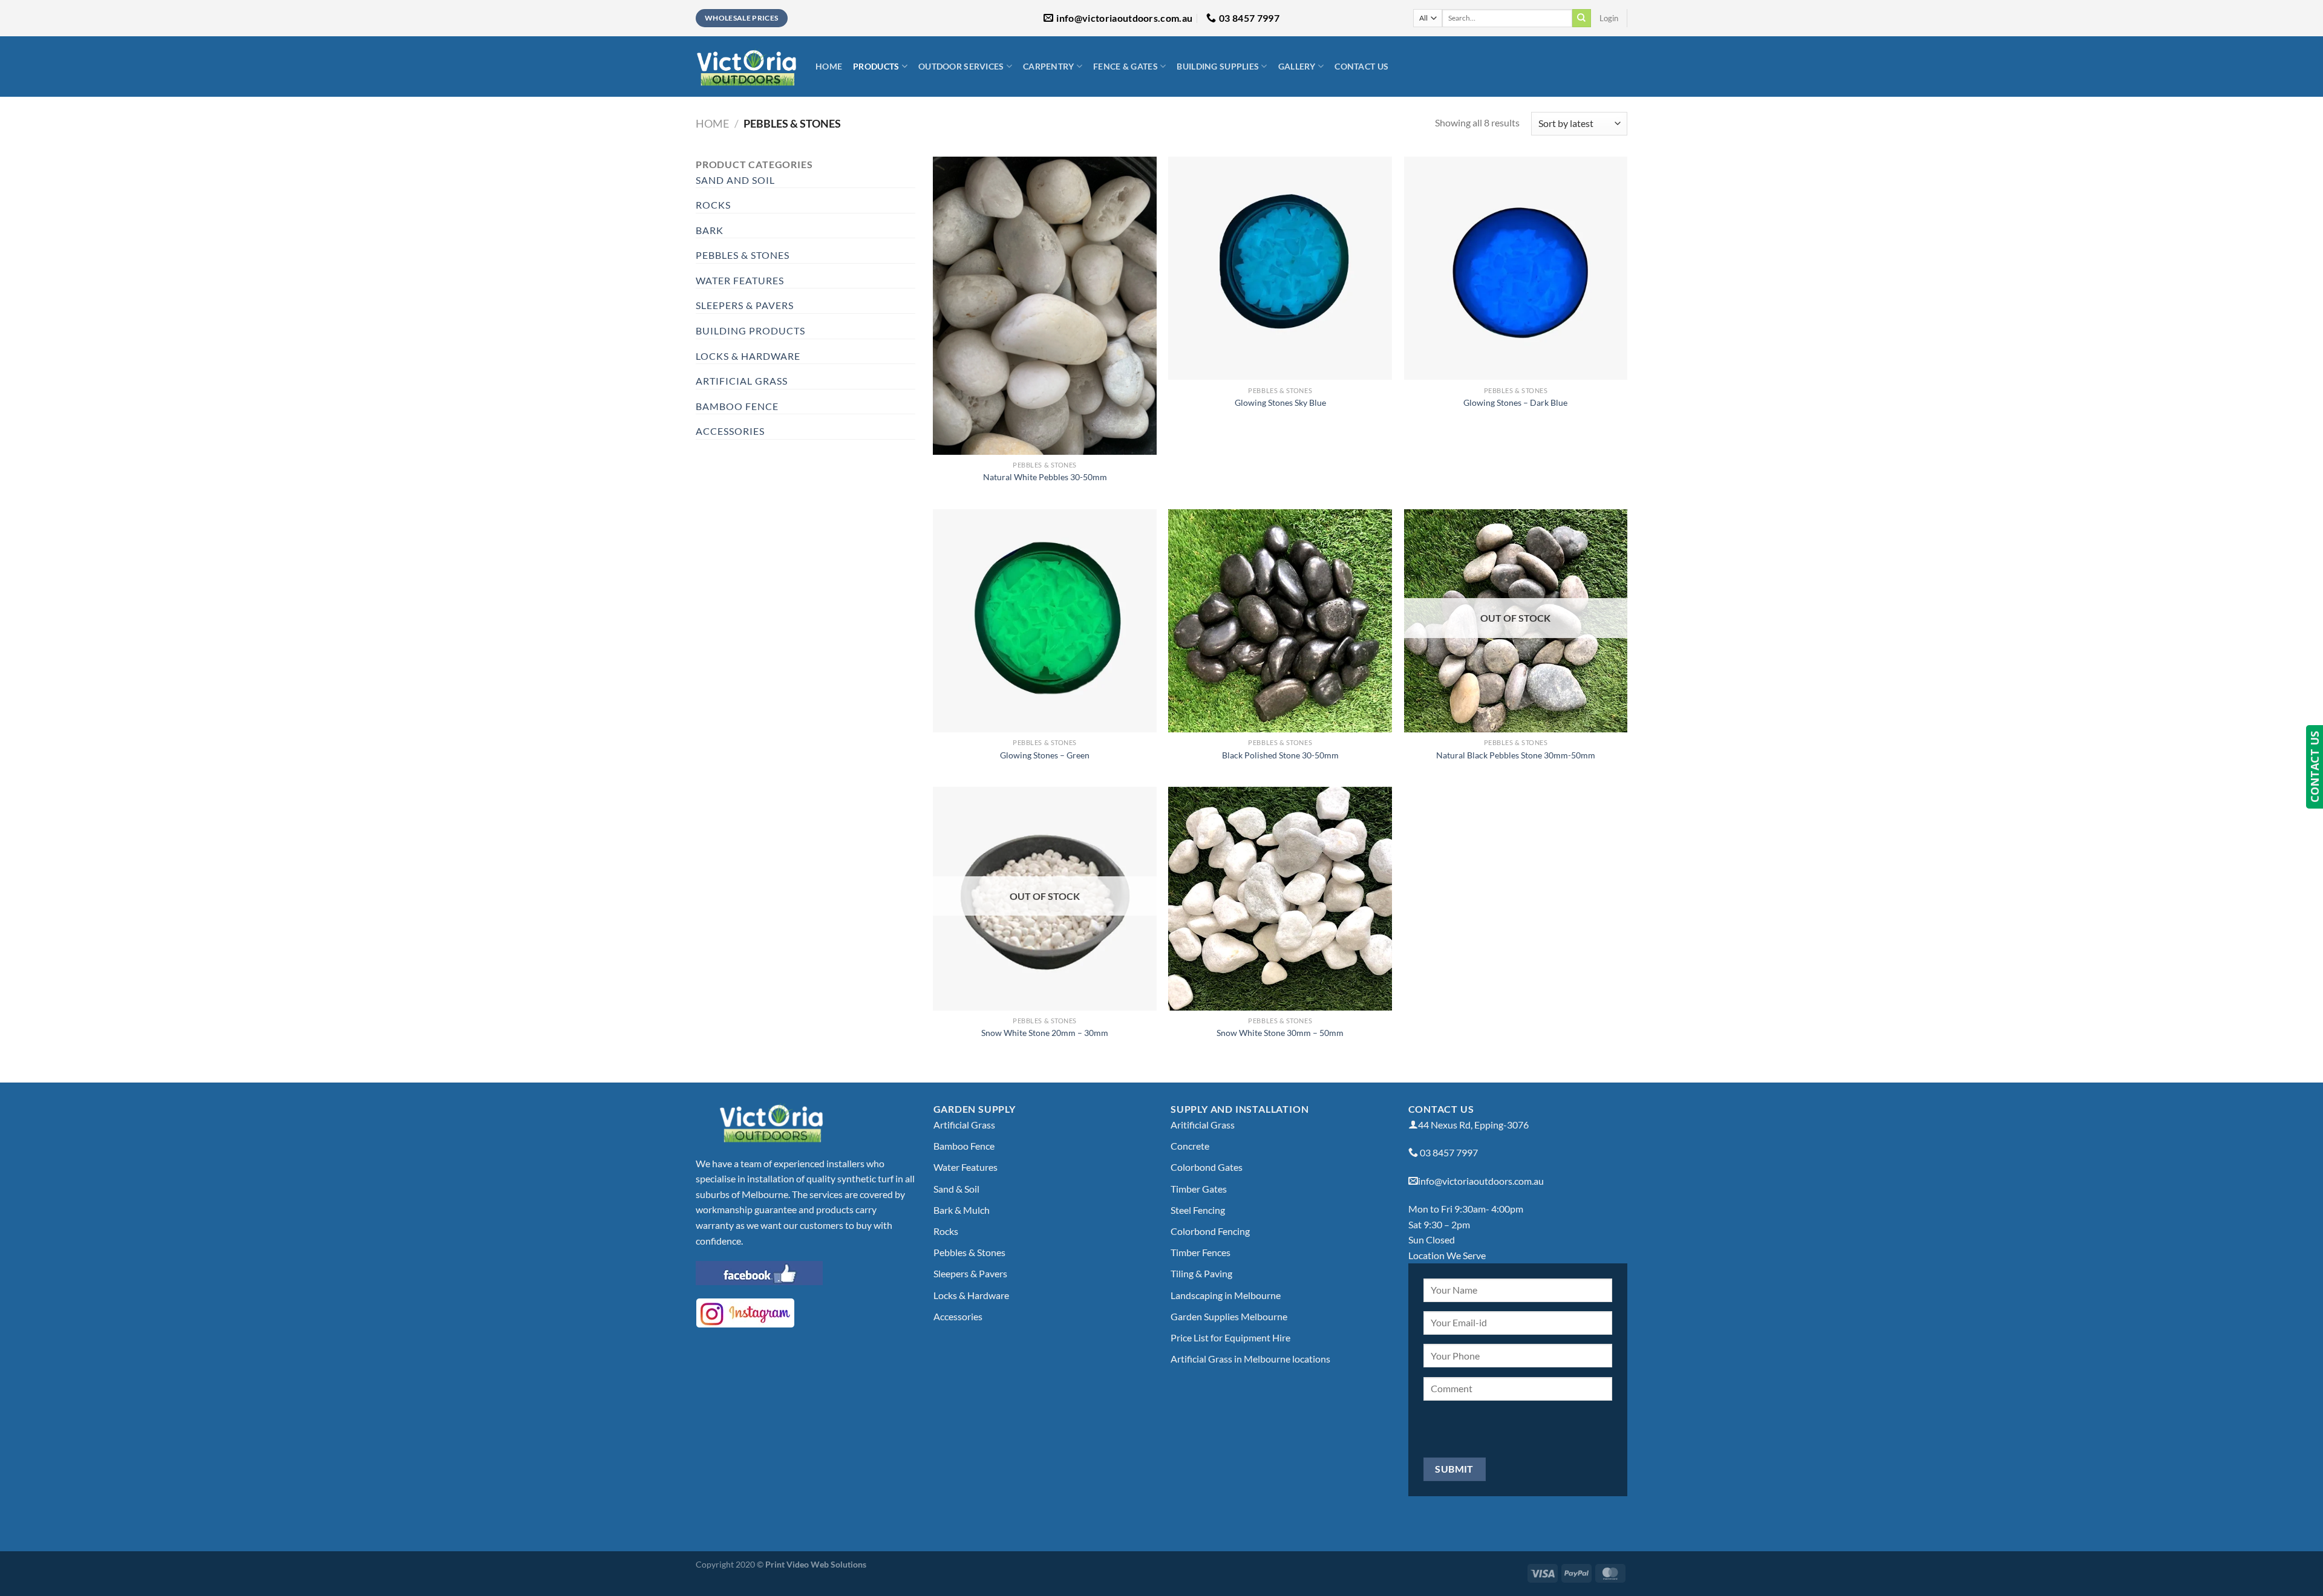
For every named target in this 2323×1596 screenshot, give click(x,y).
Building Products (750, 331)
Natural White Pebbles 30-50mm (1045, 477)
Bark (710, 230)
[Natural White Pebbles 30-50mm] (1045, 306)
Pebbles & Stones (743, 255)
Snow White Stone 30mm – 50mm (1280, 1033)
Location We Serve (1447, 1255)
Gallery (1297, 66)
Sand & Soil (956, 1189)
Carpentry (1049, 66)
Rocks (713, 205)
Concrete (1190, 1146)
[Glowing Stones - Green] (1045, 621)
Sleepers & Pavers (745, 305)
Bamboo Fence (737, 406)
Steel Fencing (1198, 1210)
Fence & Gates (1126, 66)
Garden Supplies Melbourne (1229, 1316)
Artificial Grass (742, 381)
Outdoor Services (961, 66)
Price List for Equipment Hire (1230, 1337)
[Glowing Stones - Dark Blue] (1516, 269)
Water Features (740, 280)
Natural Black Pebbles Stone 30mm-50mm (1516, 755)
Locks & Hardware (748, 356)
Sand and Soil (735, 180)
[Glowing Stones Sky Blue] (1280, 269)
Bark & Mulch (962, 1210)
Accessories (730, 431)
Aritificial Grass (1203, 1125)
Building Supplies (1218, 66)
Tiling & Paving (1201, 1273)
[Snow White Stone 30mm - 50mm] (1280, 899)
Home (829, 66)
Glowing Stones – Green (1045, 755)
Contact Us (1361, 66)
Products (876, 66)
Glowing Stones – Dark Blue (1515, 402)
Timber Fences (1201, 1252)
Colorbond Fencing (1210, 1231)
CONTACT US (2315, 767)
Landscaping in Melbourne (1226, 1295)
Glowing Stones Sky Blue (1280, 402)
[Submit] (1581, 18)
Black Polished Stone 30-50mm (1280, 755)
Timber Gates (1199, 1189)
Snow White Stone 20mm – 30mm (1045, 1033)
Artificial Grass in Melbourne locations (1250, 1359)
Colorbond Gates (1207, 1167)
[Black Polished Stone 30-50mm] (1280, 621)
